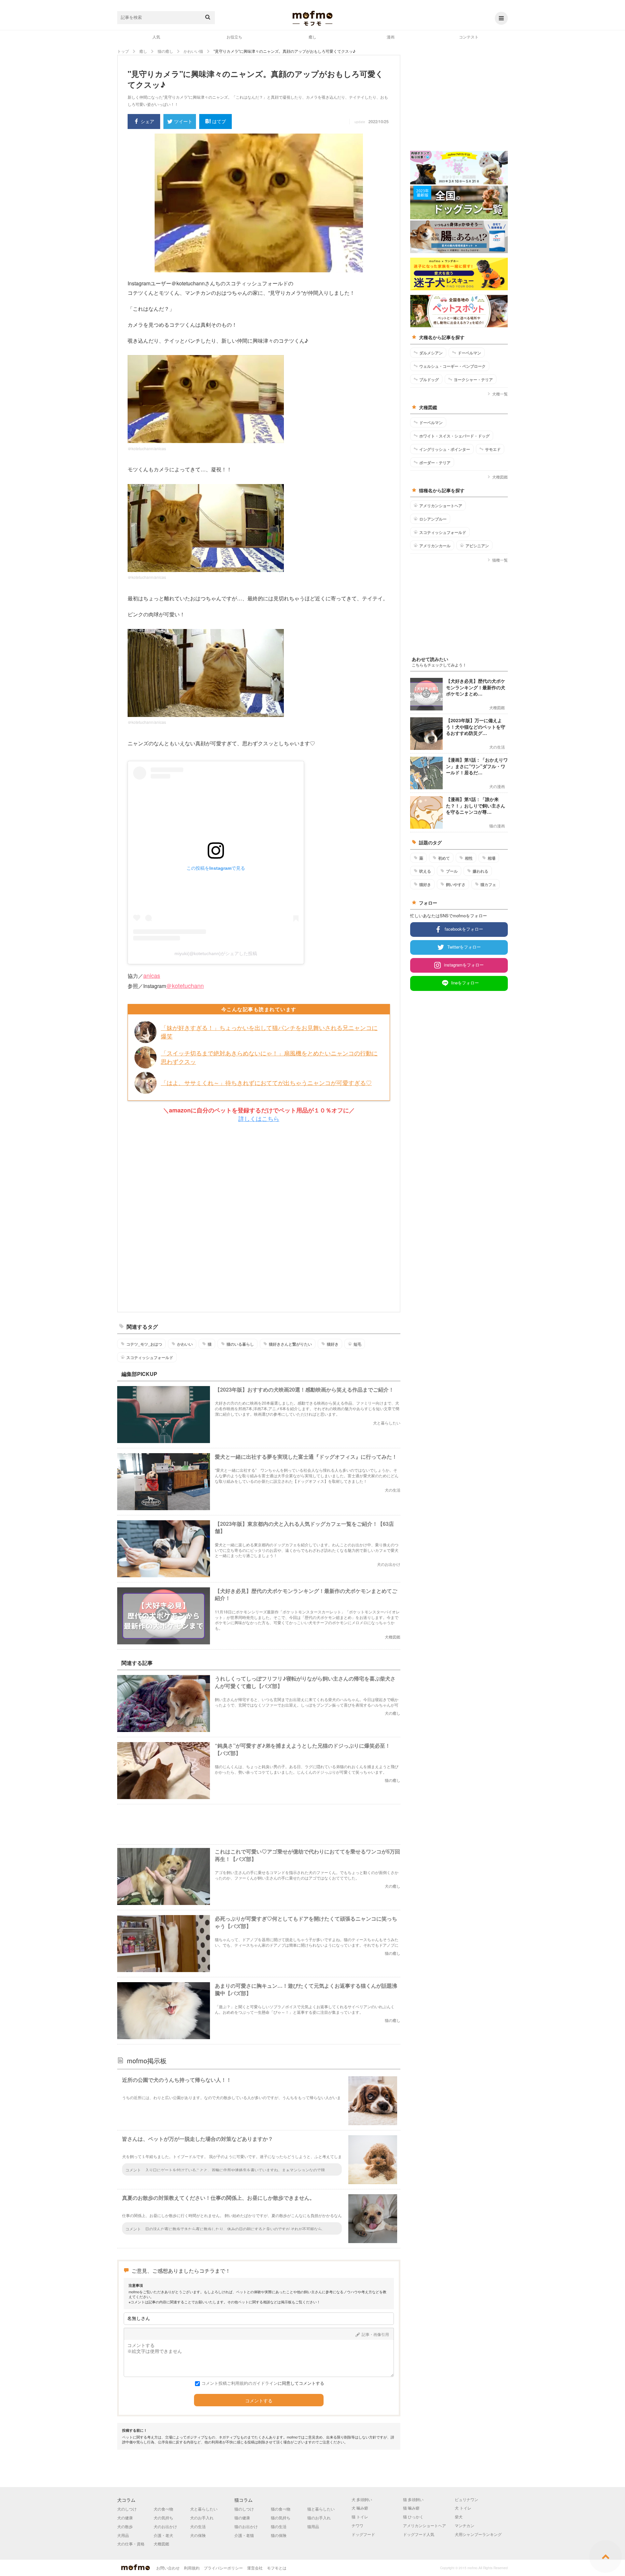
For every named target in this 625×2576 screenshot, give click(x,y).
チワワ (357, 2525)
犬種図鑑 (500, 477)
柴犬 (459, 2517)
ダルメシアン (431, 353)
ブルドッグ (429, 379)
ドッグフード (363, 2534)
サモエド (493, 449)
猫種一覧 (500, 560)
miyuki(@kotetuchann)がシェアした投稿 (216, 953)
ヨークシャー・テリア (473, 379)
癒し (312, 37)
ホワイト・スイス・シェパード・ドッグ (454, 436)
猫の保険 (279, 2535)
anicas (152, 975)
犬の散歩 (125, 2526)
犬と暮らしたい (204, 2509)
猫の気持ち (281, 2518)
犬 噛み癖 (360, 2508)
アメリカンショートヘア (441, 506)
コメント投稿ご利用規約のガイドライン (240, 2383)
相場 (492, 858)
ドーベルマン (469, 353)
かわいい (185, 1344)
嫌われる (480, 871)
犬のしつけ (127, 2509)
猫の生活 (279, 2526)
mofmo (312, 18)
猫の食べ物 (281, 2509)
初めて (444, 858)
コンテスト (469, 37)
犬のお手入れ (202, 2518)
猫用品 (313, 2526)
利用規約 (192, 2568)
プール (452, 871)
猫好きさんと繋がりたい (290, 1344)
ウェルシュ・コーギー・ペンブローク (452, 366)
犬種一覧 (500, 394)
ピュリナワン (466, 2499)
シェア (147, 121)
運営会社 (255, 2568)
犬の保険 (198, 2535)
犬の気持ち (163, 2518)
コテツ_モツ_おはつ (144, 1344)
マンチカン (465, 2525)
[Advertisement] (259, 1217)
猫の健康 (242, 2518)
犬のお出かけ (165, 2526)
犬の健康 (125, 2518)
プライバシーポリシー (223, 2568)
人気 (156, 37)
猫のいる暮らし (240, 1344)
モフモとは (277, 2568)
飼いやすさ (456, 884)
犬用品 (123, 2535)
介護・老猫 (244, 2535)
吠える (425, 871)
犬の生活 (198, 2526)
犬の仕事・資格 (131, 2544)
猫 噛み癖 (411, 2508)
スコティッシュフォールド (150, 1357)
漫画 (391, 37)
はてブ (219, 121)
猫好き (333, 1344)
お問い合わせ (168, 2568)
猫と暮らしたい (321, 2509)
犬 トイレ (463, 2508)
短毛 (357, 1344)
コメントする (259, 2401)
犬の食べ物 (163, 2509)
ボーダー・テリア (435, 463)
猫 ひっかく (413, 2517)
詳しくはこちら (259, 1118)
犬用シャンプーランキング (478, 2534)
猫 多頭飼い (413, 2499)
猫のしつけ (244, 2509)
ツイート (183, 121)
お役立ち (234, 37)
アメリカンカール (435, 546)
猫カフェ (488, 884)
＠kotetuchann (185, 985)
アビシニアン (477, 546)
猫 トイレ (360, 2517)
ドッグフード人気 (419, 2534)
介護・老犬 (163, 2535)
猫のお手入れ (319, 2518)
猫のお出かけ (246, 2526)
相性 (469, 858)
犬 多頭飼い (362, 2499)
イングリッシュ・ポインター (445, 449)
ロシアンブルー (433, 519)
